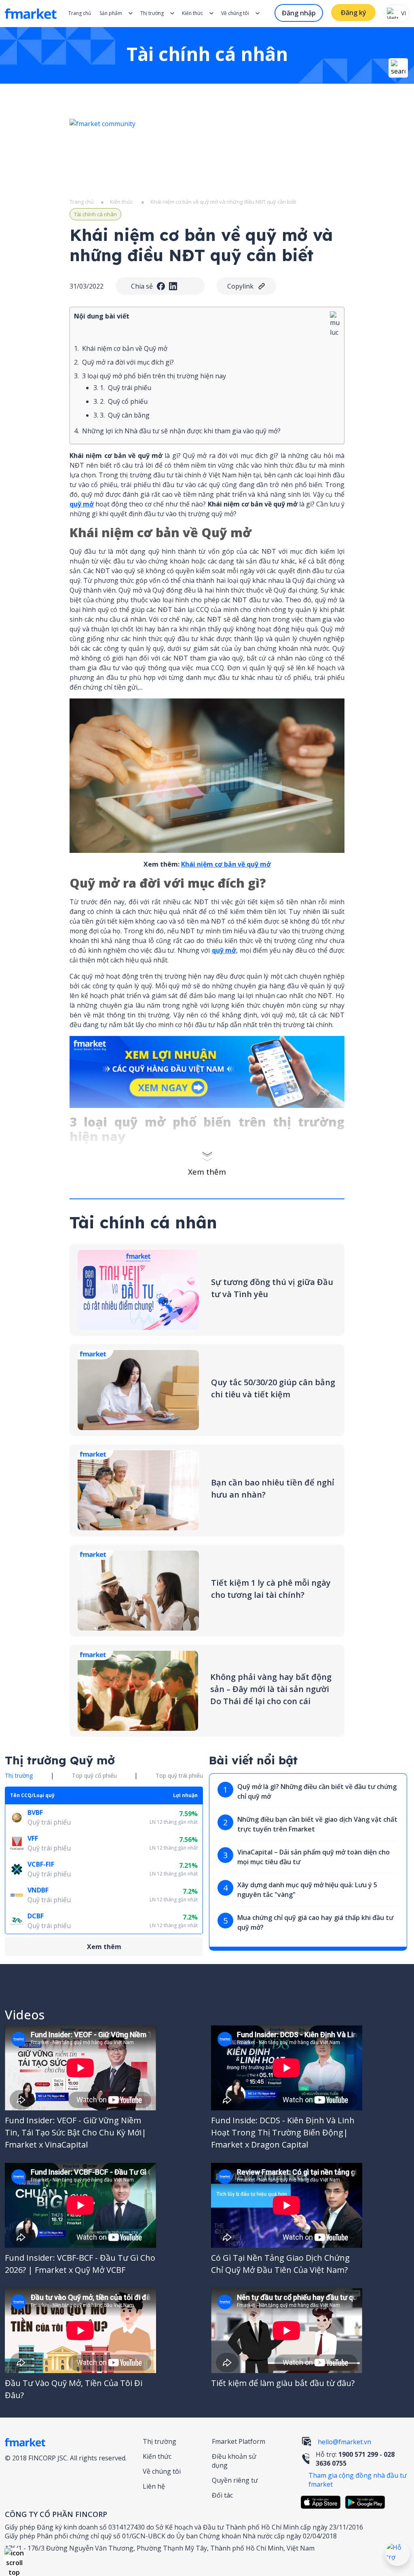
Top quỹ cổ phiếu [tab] (94, 1775)
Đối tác (222, 2495)
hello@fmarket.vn (344, 2442)
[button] (14, 2558)
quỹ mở (82, 504)
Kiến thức (192, 13)
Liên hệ (154, 2486)
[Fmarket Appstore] (323, 2502)
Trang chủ (80, 13)
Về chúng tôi (162, 2471)
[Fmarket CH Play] (367, 2502)
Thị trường (159, 2441)
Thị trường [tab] (19, 1775)
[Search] (398, 68)
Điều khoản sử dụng (234, 2461)
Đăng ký (354, 13)
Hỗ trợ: (355, 2459)
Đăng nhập (299, 13)
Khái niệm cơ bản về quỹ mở (226, 864)
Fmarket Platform (239, 2441)
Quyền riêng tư (235, 2480)
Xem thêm (207, 1172)
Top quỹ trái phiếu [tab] (179, 1775)
